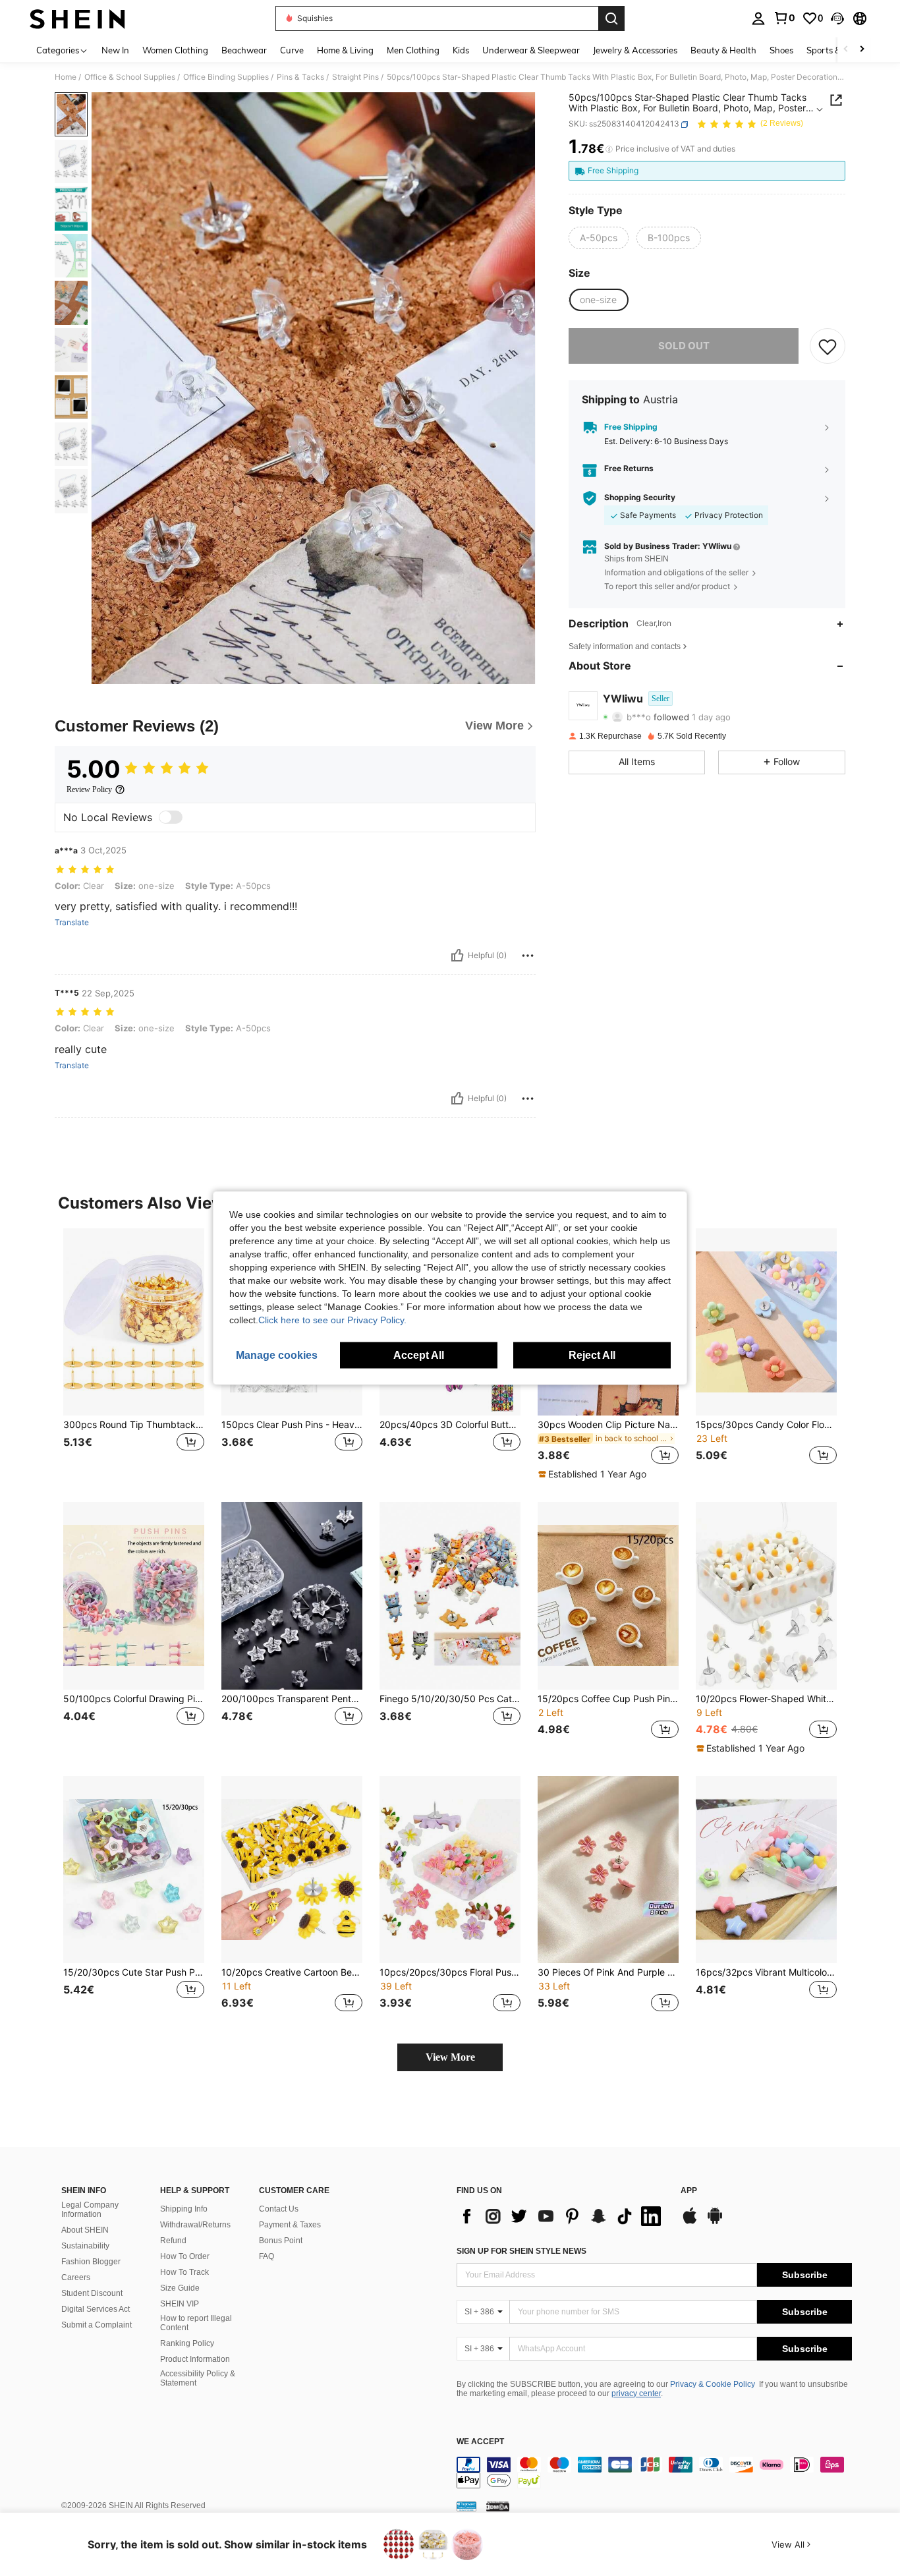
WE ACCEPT (480, 2442)
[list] (562, 2216)
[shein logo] (77, 18)
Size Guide (180, 2288)
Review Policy (89, 789)
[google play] (715, 2222)
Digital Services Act (96, 2309)
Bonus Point (281, 2241)
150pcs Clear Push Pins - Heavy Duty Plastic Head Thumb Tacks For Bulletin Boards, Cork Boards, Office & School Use (292, 1425)
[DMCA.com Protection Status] (498, 2506)
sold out (684, 346)
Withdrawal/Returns (195, 2225)
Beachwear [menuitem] (244, 50)
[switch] (171, 817)
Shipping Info (184, 2209)
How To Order (185, 2256)
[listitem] (134, 1355)
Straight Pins (355, 77)
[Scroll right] (862, 50)
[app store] (690, 2222)
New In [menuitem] (115, 50)
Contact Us (279, 2209)
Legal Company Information (90, 2210)
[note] (594, 1474)
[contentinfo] (654, 2473)
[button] (837, 18)
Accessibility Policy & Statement (198, 2378)
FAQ (267, 2256)
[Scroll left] (846, 50)
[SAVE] (828, 347)
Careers (76, 2277)
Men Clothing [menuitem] (413, 50)
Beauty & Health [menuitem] (723, 50)
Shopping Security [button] (640, 498)
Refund (173, 2241)
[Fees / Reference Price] (609, 150)
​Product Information (195, 2359)
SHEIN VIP (180, 2304)
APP (689, 2191)
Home (66, 77)
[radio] (599, 238)
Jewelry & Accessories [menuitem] (635, 50)
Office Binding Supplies (226, 77)
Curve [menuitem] (292, 50)
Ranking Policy (187, 2343)
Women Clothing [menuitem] (175, 50)
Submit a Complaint (97, 2325)
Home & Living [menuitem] (345, 50)
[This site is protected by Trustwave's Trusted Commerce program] (466, 2506)
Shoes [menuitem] (781, 50)
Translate (72, 923)
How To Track (184, 2272)
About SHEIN (85, 2230)
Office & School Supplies (130, 77)
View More (450, 2057)
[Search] (611, 18)
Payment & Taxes (290, 2225)
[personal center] (758, 18)
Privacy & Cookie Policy (713, 2384)
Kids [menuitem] (461, 50)
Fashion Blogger (91, 2262)
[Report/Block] (528, 956)
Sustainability (85, 2246)
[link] (784, 18)
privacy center (636, 2393)
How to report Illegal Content (196, 2323)
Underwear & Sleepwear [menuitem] (531, 50)
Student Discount (92, 2293)
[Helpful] (457, 956)
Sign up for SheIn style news (521, 2251)
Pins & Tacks (300, 77)
